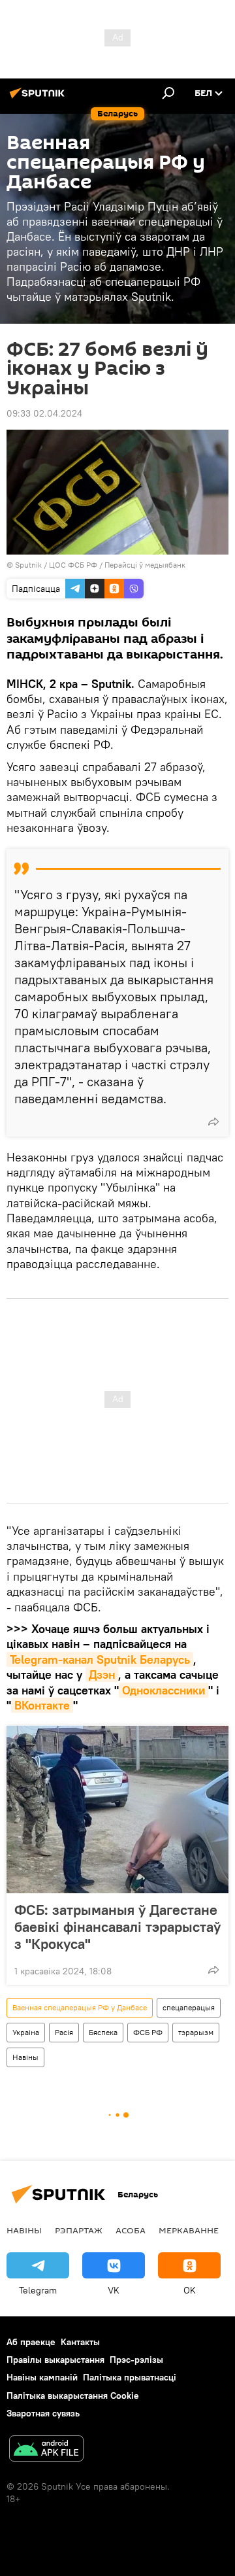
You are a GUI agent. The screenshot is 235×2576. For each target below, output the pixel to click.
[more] (213, 1122)
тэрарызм (196, 2032)
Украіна (26, 2032)
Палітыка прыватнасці (130, 2377)
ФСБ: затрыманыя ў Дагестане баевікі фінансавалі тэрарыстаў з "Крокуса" (117, 1927)
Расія (64, 2032)
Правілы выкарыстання (55, 2360)
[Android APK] (46, 2450)
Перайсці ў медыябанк (145, 565)
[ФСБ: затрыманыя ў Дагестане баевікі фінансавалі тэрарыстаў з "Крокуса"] (117, 1810)
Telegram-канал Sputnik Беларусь (100, 1659)
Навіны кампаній (42, 2377)
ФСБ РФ (148, 2032)
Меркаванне (189, 2230)
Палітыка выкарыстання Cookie (73, 2396)
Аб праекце (31, 2342)
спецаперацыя (189, 2007)
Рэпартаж (79, 2230)
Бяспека (103, 2032)
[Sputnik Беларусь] (39, 98)
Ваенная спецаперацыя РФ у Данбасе (80, 2007)
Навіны (25, 2057)
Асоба (131, 2230)
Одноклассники (164, 1690)
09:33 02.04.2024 (44, 413)
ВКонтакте (42, 1705)
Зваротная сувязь (43, 2413)
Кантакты (80, 2342)
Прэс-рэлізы (136, 2360)
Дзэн (102, 1674)
